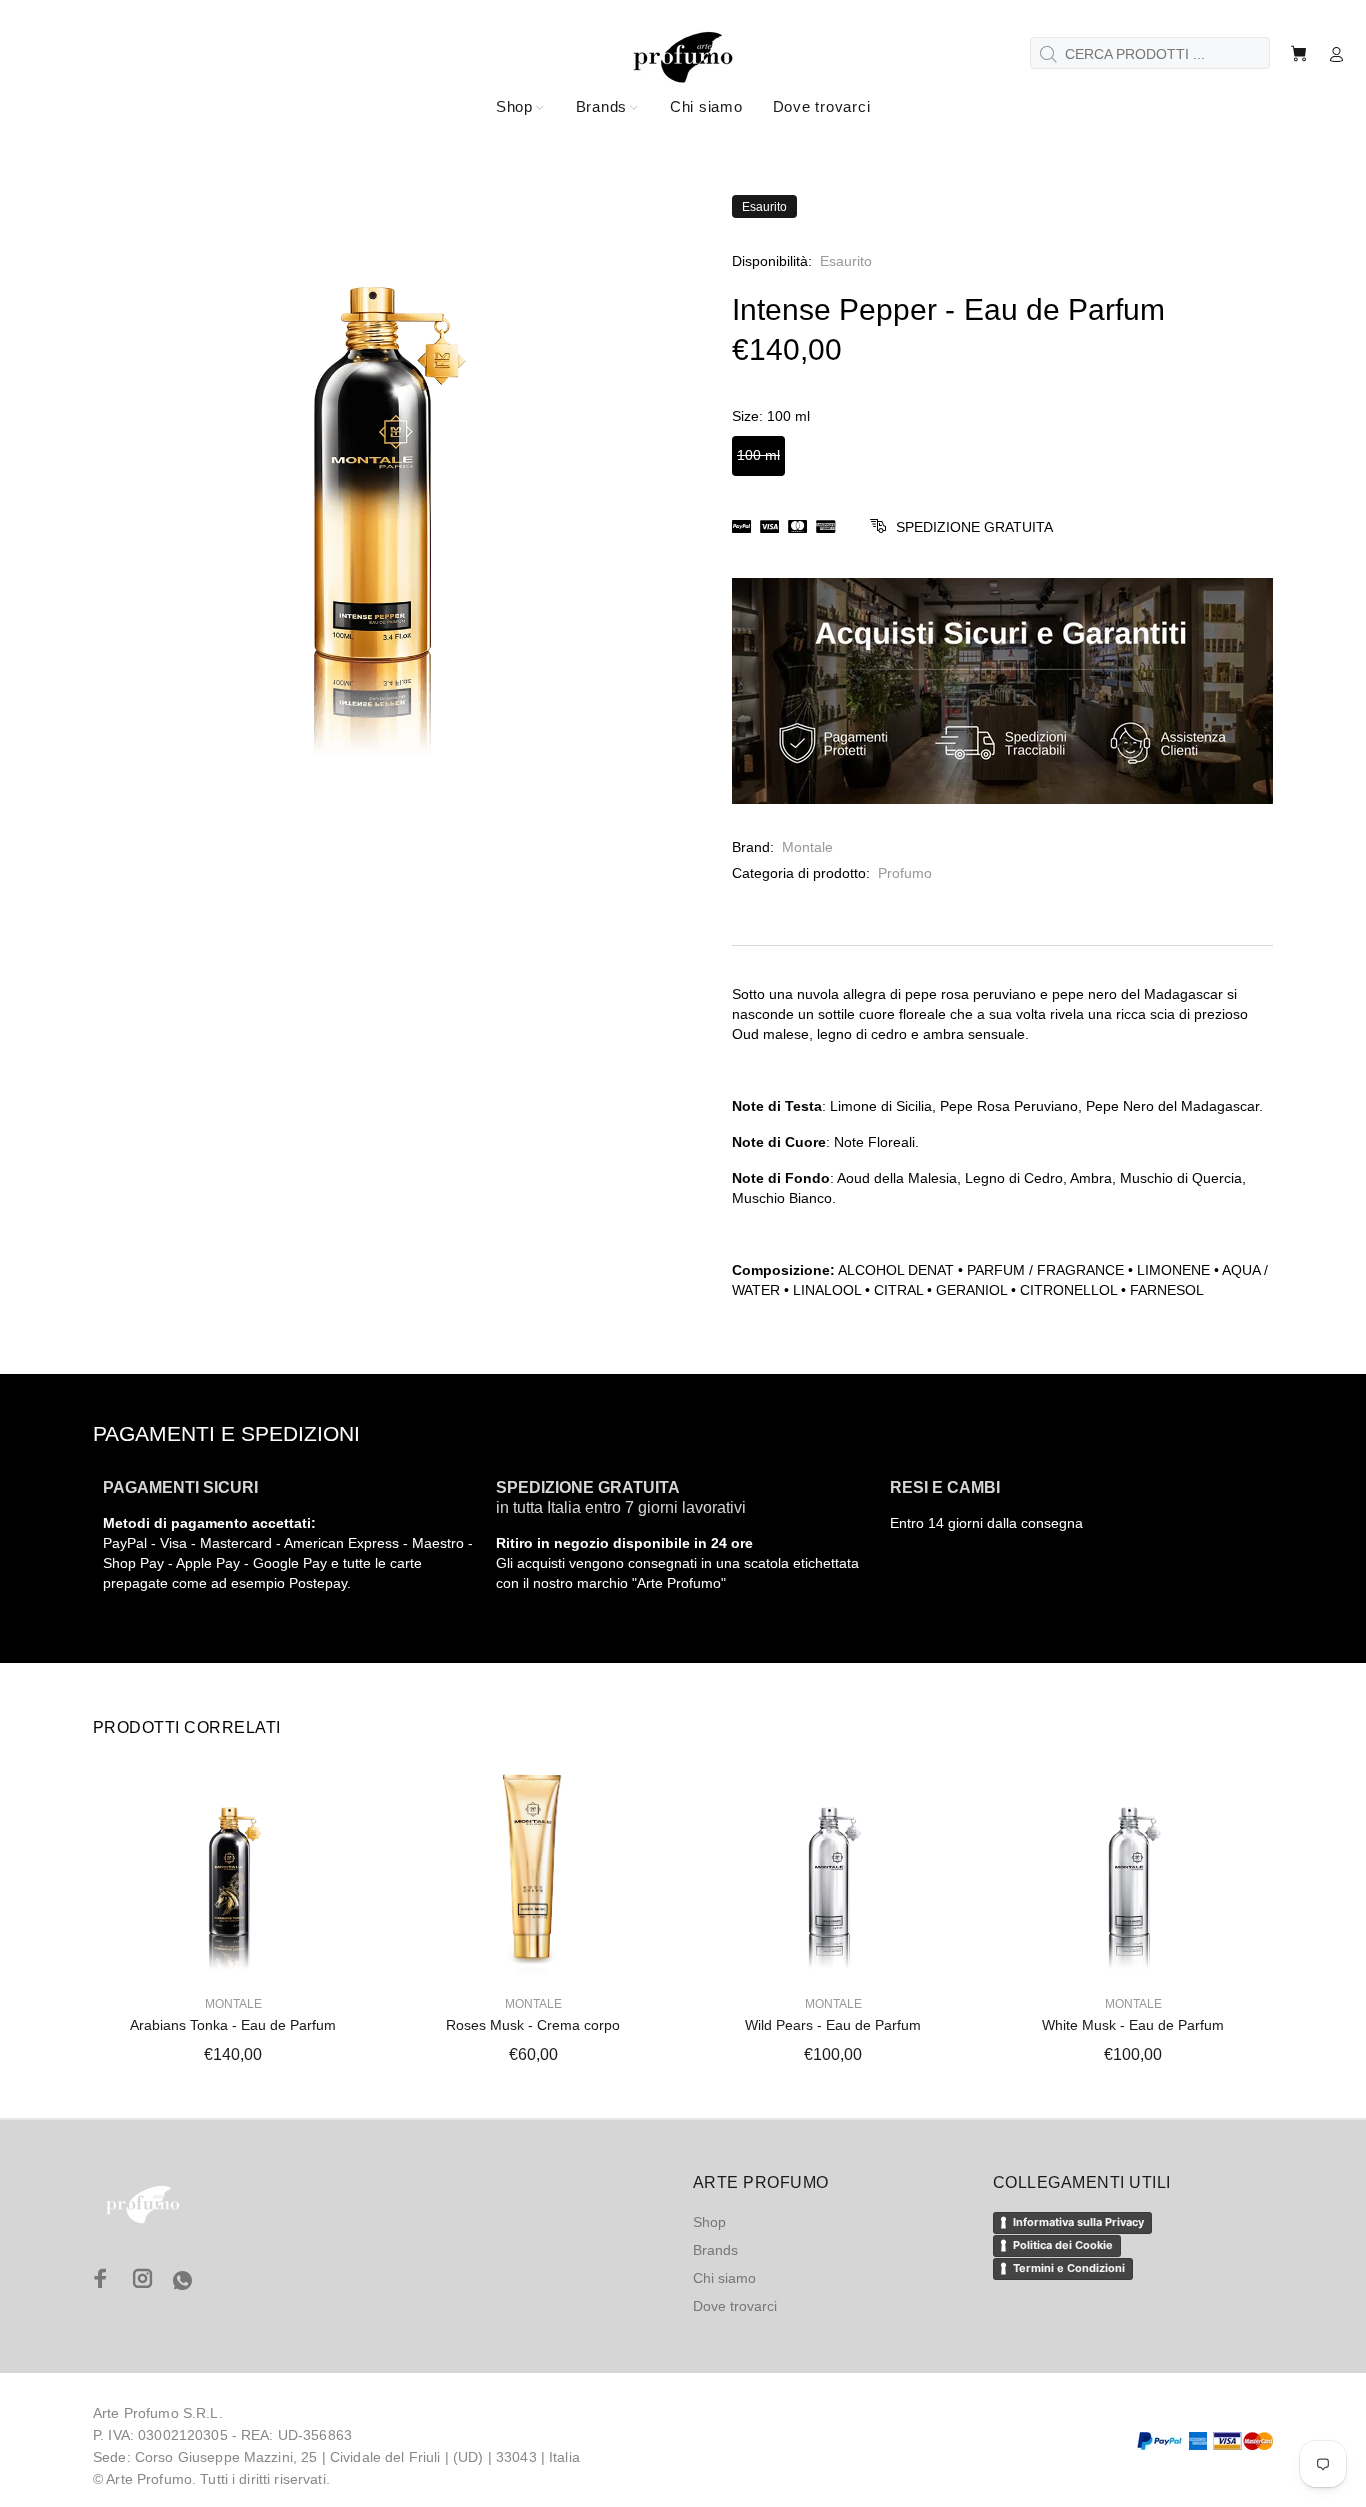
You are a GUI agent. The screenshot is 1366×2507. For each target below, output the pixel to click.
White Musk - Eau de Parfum (1133, 2025)
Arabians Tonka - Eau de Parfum (233, 2025)
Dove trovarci (735, 2306)
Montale (807, 847)
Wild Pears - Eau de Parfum (833, 2025)
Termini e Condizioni (1069, 2268)
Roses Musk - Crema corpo (533, 2025)
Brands (715, 2250)
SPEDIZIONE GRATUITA (974, 527)
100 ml (758, 455)
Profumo (905, 873)
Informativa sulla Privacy (1078, 2222)
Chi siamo (724, 2278)
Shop (709, 2222)
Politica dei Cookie (1063, 2245)
